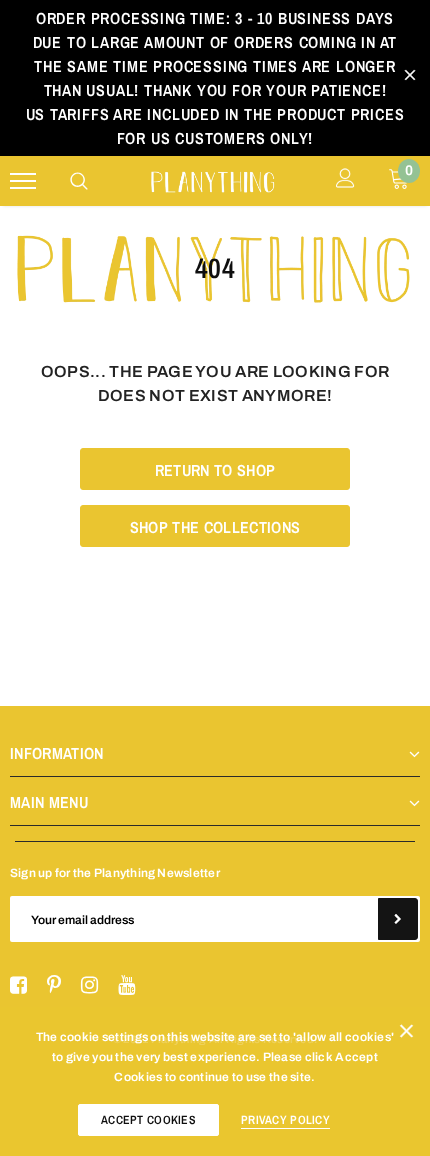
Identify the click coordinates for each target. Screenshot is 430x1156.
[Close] (406, 1035)
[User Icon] (345, 181)
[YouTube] (126, 986)
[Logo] (212, 179)
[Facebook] (18, 986)
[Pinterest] (54, 986)
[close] (410, 78)
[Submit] (398, 919)
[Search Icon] (79, 181)
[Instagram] (89, 986)
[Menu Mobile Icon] (23, 181)
